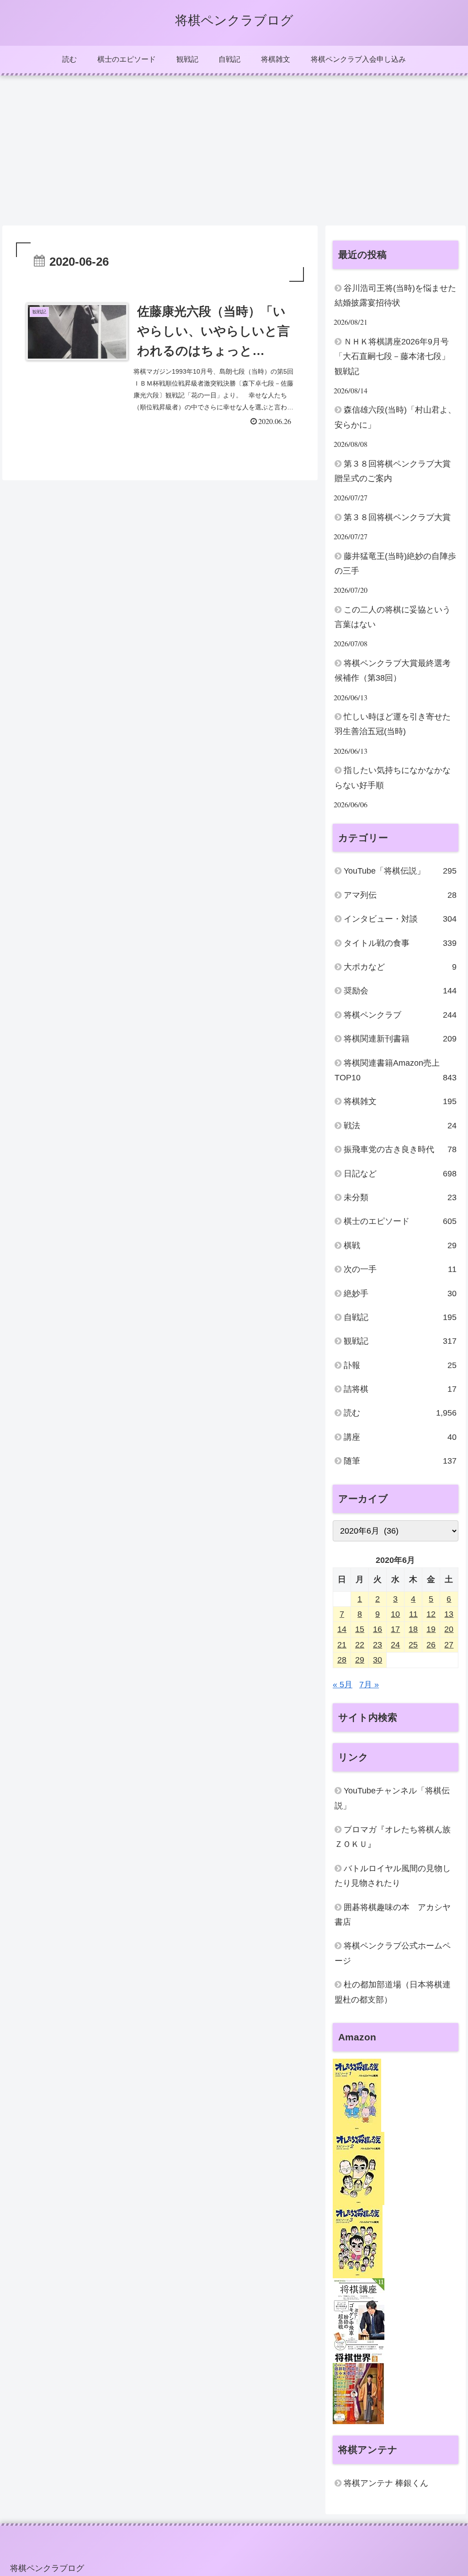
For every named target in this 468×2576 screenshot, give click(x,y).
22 (360, 1645)
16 (378, 1629)
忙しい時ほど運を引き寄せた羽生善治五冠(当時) (393, 724)
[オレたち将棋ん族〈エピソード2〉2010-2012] (359, 2168)
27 (449, 1645)
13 (449, 1614)
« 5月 (343, 1685)
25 (413, 1645)
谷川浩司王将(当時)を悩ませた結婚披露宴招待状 (395, 295)
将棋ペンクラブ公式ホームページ (393, 1953)
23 (378, 1645)
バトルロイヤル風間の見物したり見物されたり (393, 1876)
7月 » (369, 1685)
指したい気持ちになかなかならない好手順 (393, 778)
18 (413, 1629)
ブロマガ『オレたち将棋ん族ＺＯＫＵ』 (393, 1837)
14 (342, 1629)
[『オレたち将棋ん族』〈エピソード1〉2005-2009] (357, 2095)
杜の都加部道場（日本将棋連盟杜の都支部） (393, 1992)
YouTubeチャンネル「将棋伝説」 (392, 1798)
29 (360, 1660)
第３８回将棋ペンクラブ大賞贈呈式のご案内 (393, 471)
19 (431, 1629)
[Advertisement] (234, 150)
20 (449, 1629)
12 (431, 1614)
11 (413, 1614)
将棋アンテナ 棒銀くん (386, 2483)
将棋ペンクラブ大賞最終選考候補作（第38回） (393, 671)
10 (395, 1614)
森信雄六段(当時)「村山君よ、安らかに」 (395, 417)
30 (378, 1660)
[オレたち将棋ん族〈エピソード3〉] (358, 2241)
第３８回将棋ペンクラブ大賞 (397, 517)
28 (342, 1660)
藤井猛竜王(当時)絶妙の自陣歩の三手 (395, 563)
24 (395, 1645)
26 (431, 1645)
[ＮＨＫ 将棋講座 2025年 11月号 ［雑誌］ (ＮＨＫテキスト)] (359, 2314)
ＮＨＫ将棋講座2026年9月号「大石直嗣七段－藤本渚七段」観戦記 (392, 357)
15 (360, 1629)
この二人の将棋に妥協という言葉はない (393, 617)
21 (342, 1645)
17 (395, 1629)
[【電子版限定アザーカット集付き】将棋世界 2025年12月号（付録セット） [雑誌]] (358, 2387)
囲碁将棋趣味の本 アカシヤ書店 (393, 1915)
